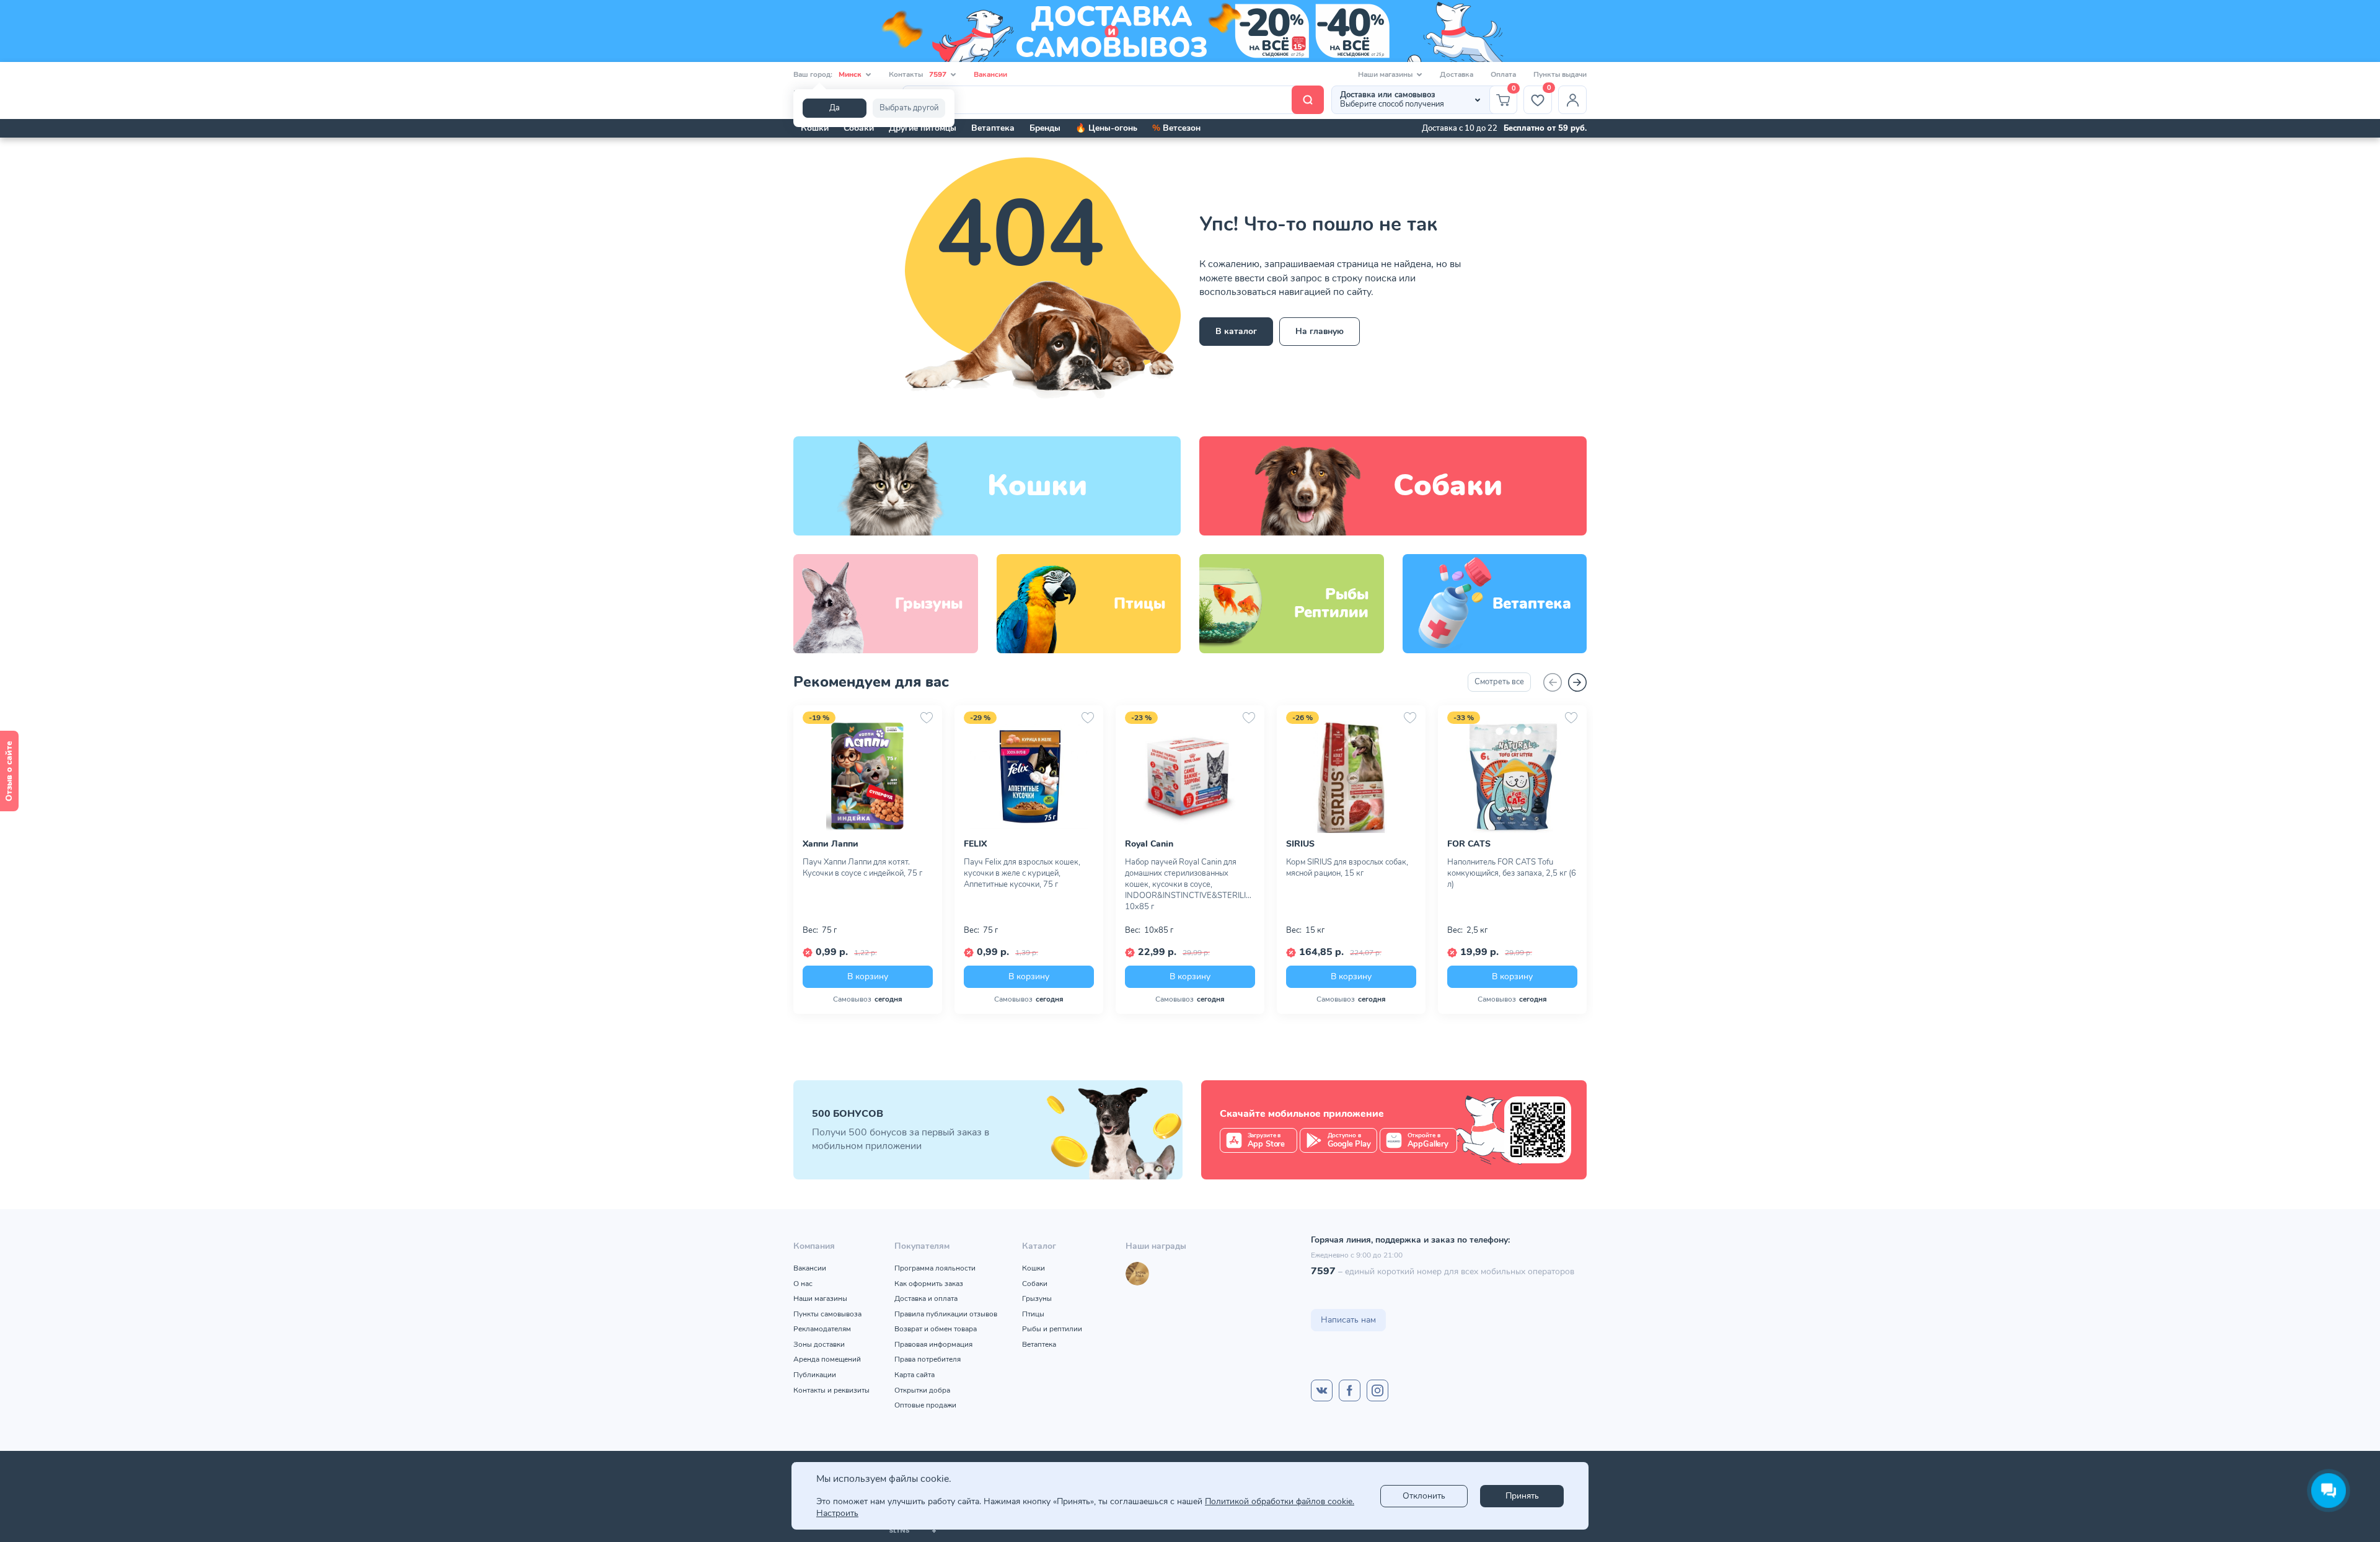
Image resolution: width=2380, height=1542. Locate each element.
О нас (803, 1284)
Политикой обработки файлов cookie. (1280, 1501)
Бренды (1045, 128)
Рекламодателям (822, 1329)
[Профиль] (1572, 100)
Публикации (815, 1375)
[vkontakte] (1322, 1390)
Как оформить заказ (929, 1284)
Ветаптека (993, 128)
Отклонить (1424, 1496)
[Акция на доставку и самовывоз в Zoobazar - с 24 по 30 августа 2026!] (1190, 31)
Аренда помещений (827, 1359)
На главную (1320, 331)
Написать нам (1348, 1320)
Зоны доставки (819, 1344)
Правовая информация (933, 1344)
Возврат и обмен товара (936, 1329)
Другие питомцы (923, 128)
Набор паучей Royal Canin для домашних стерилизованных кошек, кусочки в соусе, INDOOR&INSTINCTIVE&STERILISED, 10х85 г (1190, 884)
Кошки (815, 128)
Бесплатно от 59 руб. (1545, 128)
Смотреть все (1499, 682)
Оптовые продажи (925, 1405)
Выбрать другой (909, 108)
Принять (1522, 1496)
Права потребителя (928, 1359)
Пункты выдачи (1560, 74)
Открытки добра (922, 1390)
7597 (1323, 1271)
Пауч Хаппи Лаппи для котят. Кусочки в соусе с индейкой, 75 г (862, 868)
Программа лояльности (935, 1268)
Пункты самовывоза (827, 1314)
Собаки (859, 128)
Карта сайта (915, 1375)
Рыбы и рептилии (1052, 1329)
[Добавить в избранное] (927, 718)
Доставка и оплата (926, 1298)
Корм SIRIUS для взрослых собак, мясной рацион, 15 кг (1347, 868)
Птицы (1033, 1314)
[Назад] (1553, 682)
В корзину (868, 976)
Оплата (1503, 74)
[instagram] (1377, 1390)
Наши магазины (820, 1298)
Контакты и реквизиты (831, 1390)
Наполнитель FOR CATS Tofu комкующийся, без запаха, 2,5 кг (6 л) (1512, 873)
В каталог (1236, 331)
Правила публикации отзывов (946, 1314)
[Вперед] (1577, 682)
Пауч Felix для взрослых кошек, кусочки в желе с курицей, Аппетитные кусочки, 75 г (1022, 873)
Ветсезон (1176, 128)
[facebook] (1350, 1390)
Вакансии (990, 74)
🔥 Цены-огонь (1106, 128)
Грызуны (1037, 1298)
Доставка (1457, 74)
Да (835, 108)
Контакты (918, 74)
